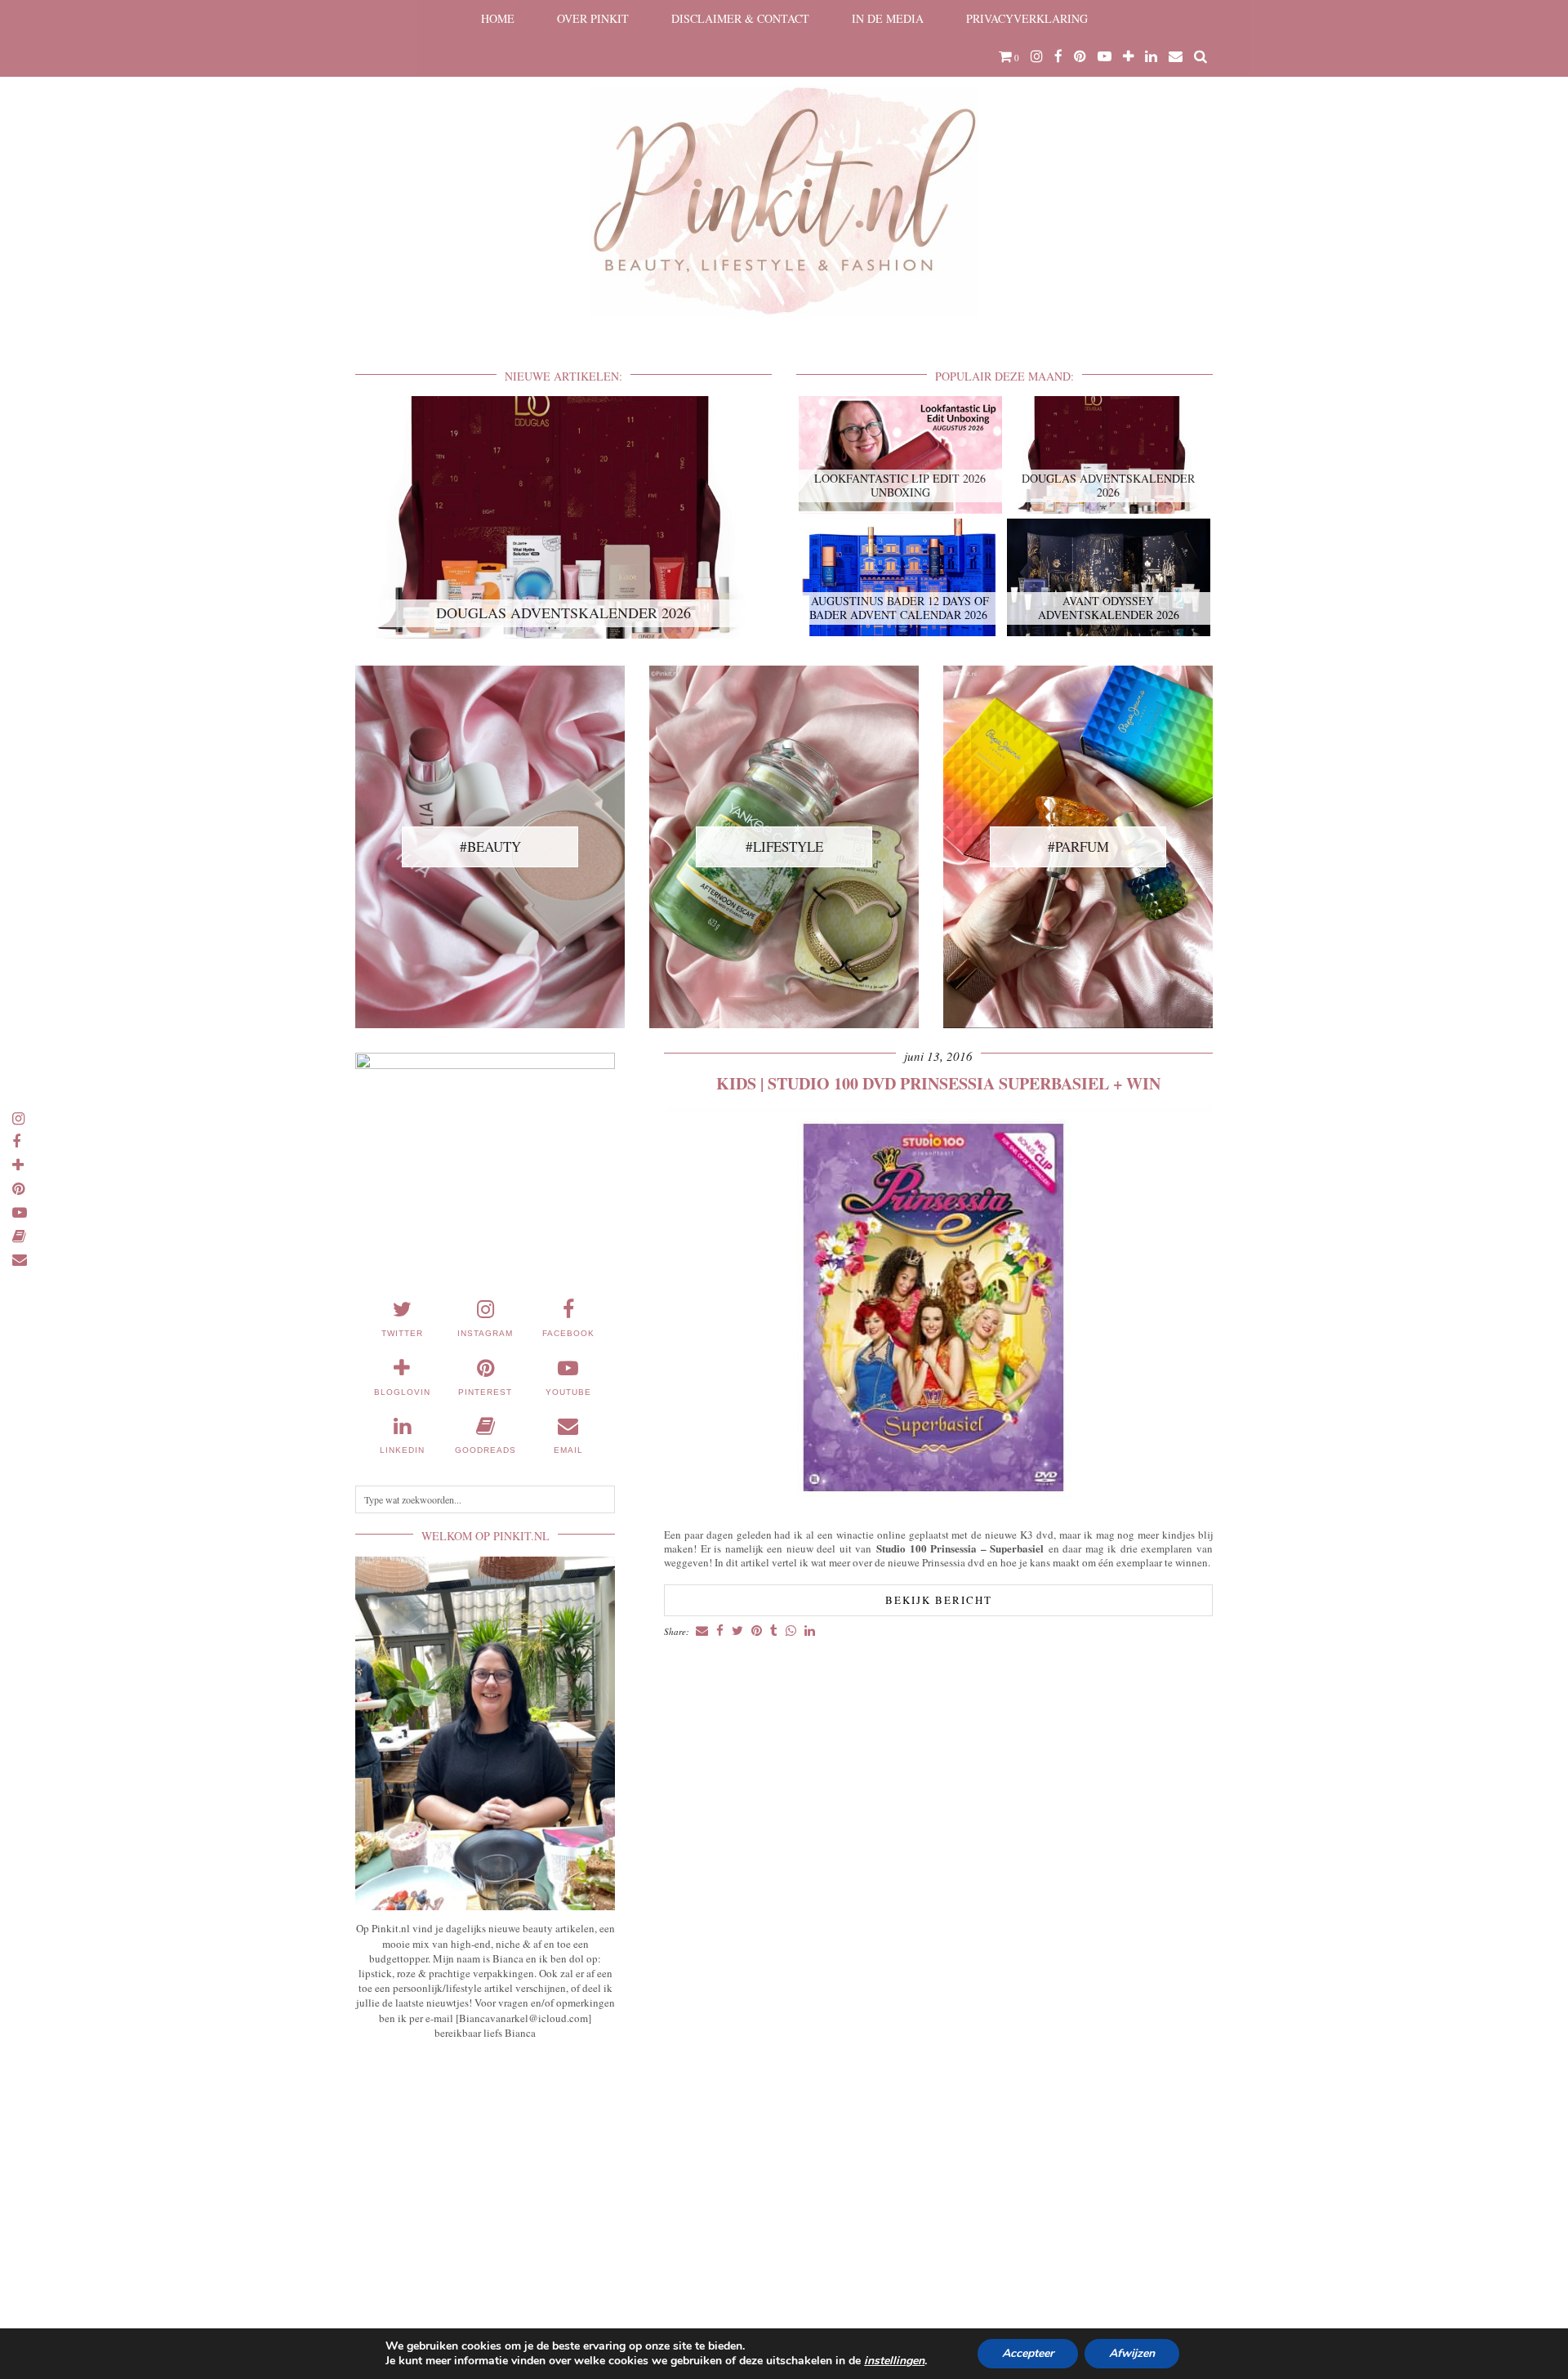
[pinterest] (1080, 56)
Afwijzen (1132, 2353)
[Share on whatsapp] (791, 1631)
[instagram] (1037, 56)
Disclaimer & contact (740, 18)
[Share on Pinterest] (757, 1631)
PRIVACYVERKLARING (1027, 18)
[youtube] (1105, 56)
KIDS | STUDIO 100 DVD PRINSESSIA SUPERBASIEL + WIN (938, 1083)
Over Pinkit (593, 18)
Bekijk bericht (939, 1600)
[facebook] (1058, 56)
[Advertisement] (485, 2173)
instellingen (894, 2361)
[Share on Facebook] (720, 1631)
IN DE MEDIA (888, 18)
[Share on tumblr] (774, 1631)
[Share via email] (702, 1631)
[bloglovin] (1128, 56)
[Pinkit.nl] (784, 169)
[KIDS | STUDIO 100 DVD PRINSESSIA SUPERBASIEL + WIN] (939, 1510)
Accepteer (1028, 2353)
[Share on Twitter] (737, 1631)
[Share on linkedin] (810, 1631)
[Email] (1176, 56)
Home (498, 18)
